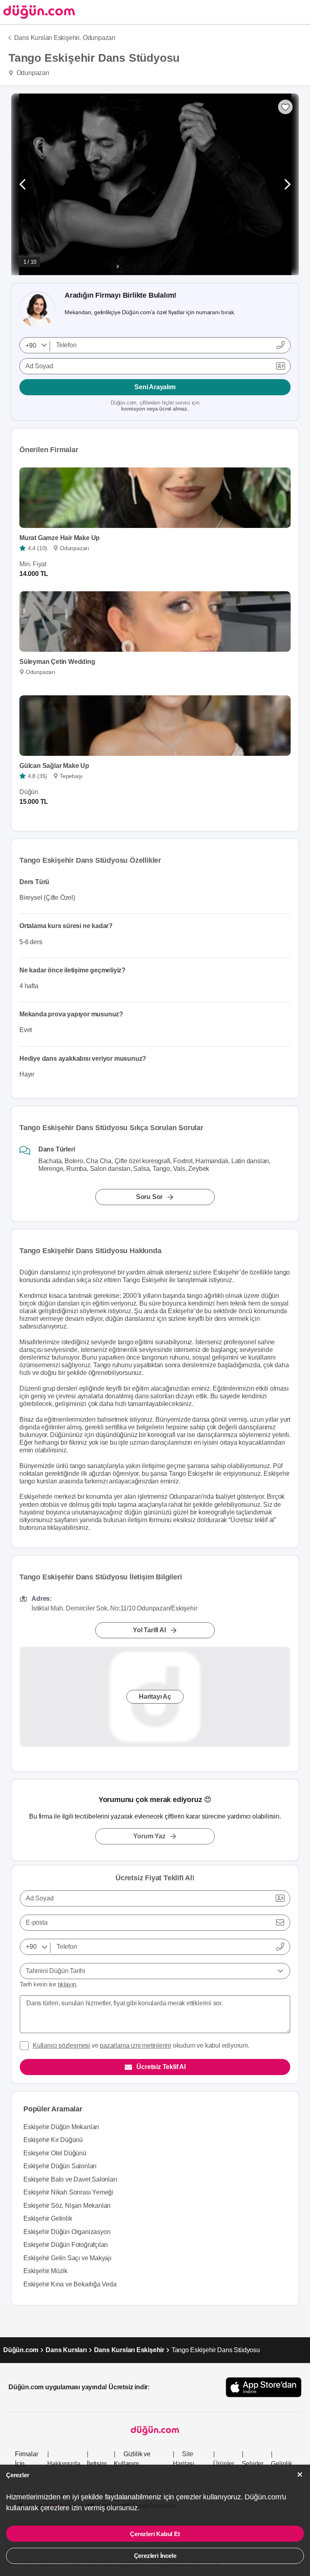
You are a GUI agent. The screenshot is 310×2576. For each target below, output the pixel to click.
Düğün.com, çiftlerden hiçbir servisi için (155, 406)
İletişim (96, 2464)
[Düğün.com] (38, 12)
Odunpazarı (99, 38)
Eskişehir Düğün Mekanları (61, 2127)
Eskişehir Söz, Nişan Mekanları (67, 2206)
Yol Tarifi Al (149, 1630)
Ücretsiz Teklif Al (161, 2067)
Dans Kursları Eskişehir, (47, 38)
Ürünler (224, 2464)
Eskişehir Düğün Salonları (60, 2166)
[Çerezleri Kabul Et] (300, 2475)
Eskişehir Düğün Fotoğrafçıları (66, 2245)
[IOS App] (264, 2387)
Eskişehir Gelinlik (48, 2218)
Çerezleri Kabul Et (155, 2534)
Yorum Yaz (149, 1836)
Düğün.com (21, 2350)
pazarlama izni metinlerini (135, 2045)
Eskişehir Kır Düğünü (53, 2140)
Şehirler (253, 2464)
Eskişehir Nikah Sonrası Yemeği (68, 2192)
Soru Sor (149, 1197)
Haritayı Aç (155, 1697)
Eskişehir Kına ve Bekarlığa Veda (70, 2284)
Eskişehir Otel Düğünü (55, 2153)
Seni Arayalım (155, 387)
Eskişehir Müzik (45, 2271)
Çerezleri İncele (155, 2556)
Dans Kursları (66, 2350)
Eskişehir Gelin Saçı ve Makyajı (67, 2258)
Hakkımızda (64, 2464)
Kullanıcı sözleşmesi (61, 2045)
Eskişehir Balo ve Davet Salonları (70, 2179)
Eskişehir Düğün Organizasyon (67, 2232)
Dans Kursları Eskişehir (129, 2350)
